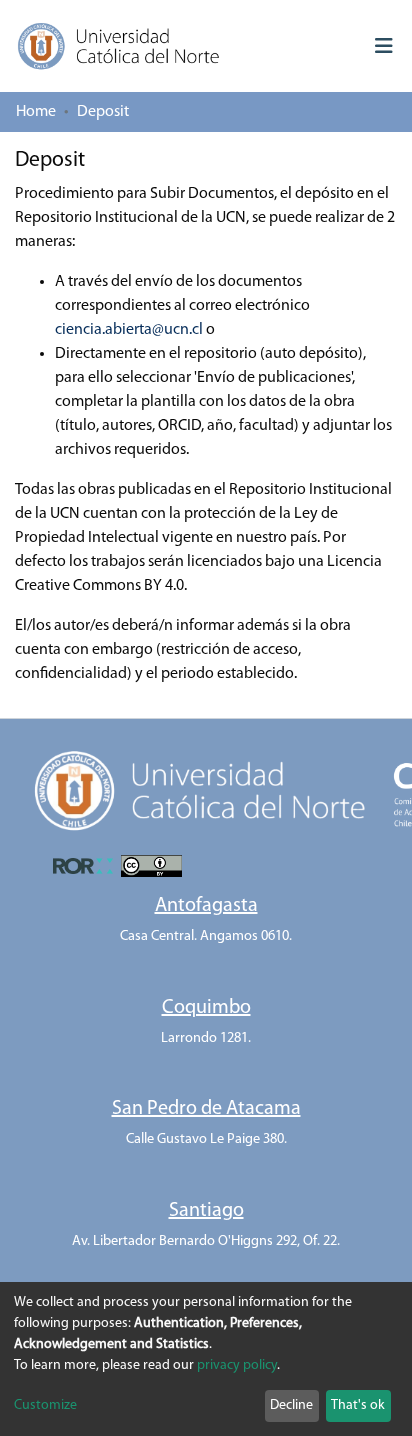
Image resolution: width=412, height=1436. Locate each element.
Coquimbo (206, 1008)
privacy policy (237, 1365)
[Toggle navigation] (384, 46)
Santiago (206, 1211)
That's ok (358, 1405)
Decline (291, 1405)
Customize (45, 1405)
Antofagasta (206, 906)
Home (36, 112)
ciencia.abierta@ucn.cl (129, 330)
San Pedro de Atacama (206, 1109)
